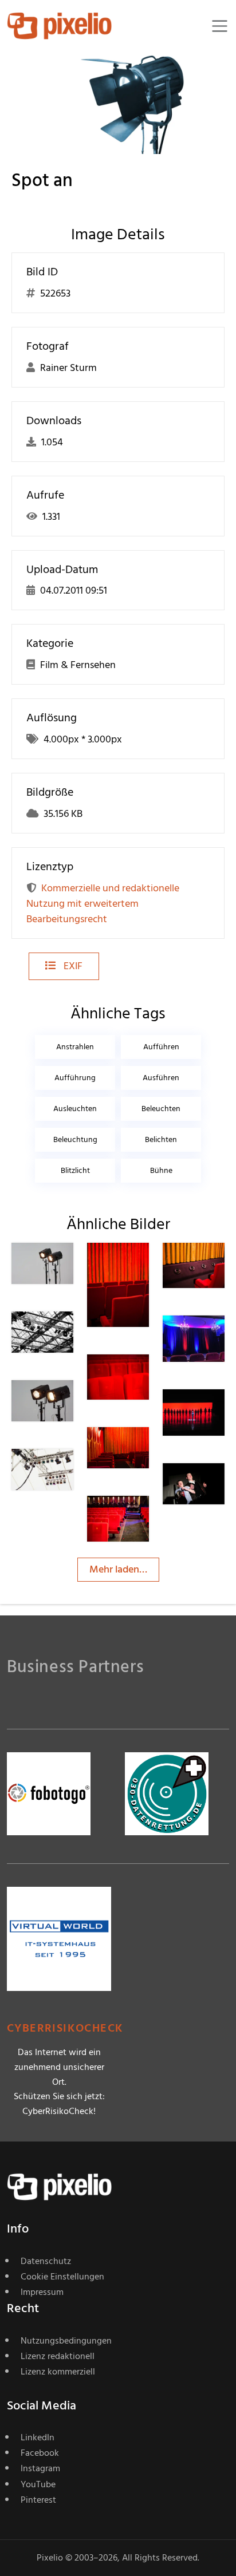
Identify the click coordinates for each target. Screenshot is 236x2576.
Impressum (42, 2292)
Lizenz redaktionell (58, 2356)
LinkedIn (38, 2437)
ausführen (161, 1078)
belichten (161, 1139)
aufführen (161, 1047)
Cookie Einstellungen (62, 2277)
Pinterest (38, 2500)
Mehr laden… (118, 1569)
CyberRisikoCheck (65, 2028)
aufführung (75, 1078)
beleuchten (161, 1109)
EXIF (72, 966)
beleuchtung (75, 1139)
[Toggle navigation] (220, 26)
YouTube (38, 2484)
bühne (161, 1170)
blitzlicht (75, 1170)
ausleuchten (75, 1109)
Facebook (40, 2453)
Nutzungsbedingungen (66, 2341)
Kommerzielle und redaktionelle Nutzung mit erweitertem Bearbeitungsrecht (103, 904)
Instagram (40, 2468)
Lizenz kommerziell (58, 2372)
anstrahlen (75, 1047)
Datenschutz (46, 2261)
